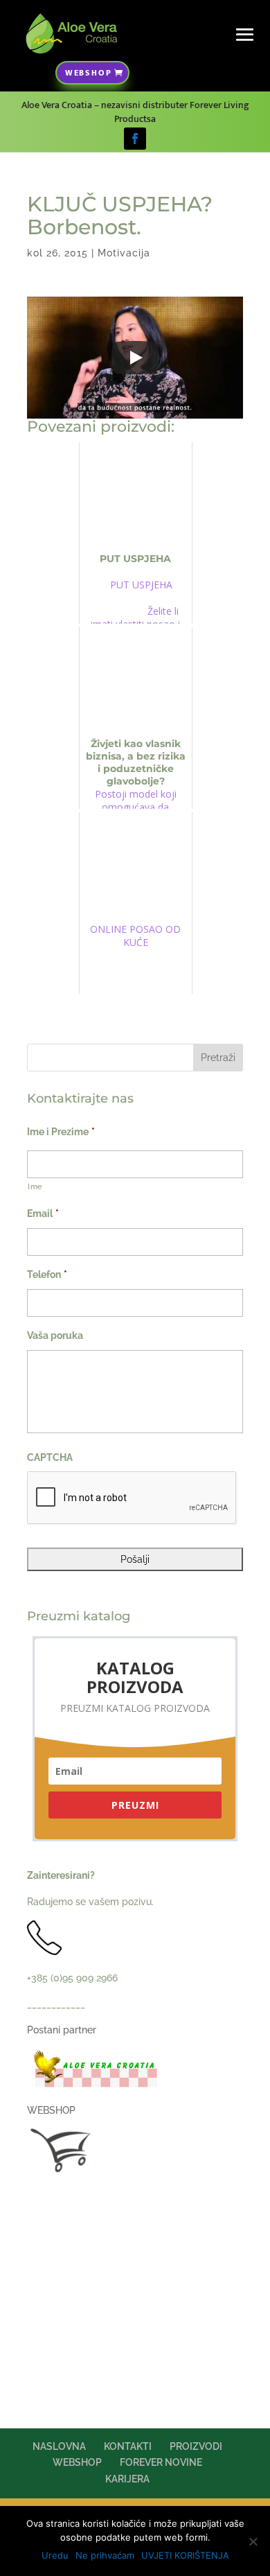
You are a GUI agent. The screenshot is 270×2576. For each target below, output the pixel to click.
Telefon (47, 1274)
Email (43, 1213)
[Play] (135, 358)
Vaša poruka (55, 1335)
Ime (35, 1186)
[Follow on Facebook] (135, 139)
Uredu (55, 2555)
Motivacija (124, 253)
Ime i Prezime (61, 1132)
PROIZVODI (196, 2446)
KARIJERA (127, 2479)
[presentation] (132, 1498)
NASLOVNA (59, 2446)
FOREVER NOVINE (161, 2462)
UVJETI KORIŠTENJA (185, 2555)
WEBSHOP (89, 73)
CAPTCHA (50, 1457)
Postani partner (62, 2030)
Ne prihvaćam (105, 2555)
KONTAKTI (128, 2446)
